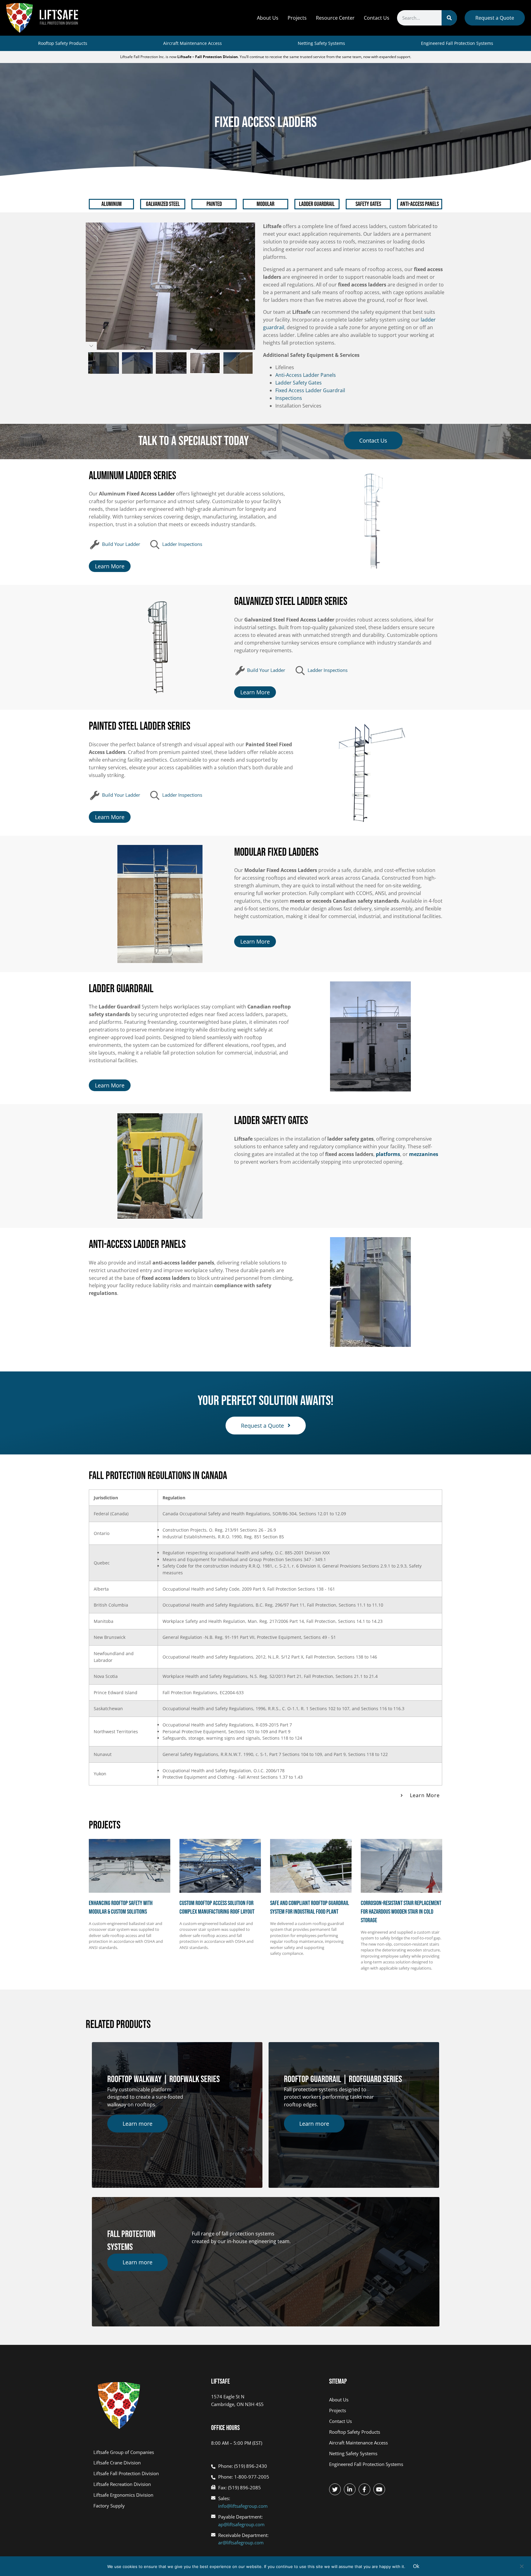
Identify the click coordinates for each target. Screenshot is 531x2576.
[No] (521, 2566)
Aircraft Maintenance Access (193, 43)
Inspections (289, 398)
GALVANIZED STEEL (163, 204)
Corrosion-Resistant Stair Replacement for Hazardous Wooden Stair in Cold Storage (401, 1912)
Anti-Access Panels (419, 204)
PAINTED (214, 204)
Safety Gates (368, 204)
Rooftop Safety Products (63, 43)
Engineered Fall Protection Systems (457, 43)
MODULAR (265, 204)
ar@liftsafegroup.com (241, 2542)
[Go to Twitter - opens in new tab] (335, 2489)
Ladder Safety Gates (299, 383)
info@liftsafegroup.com (243, 2506)
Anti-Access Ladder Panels (306, 375)
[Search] (449, 18)
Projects (297, 18)
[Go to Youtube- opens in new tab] (379, 2489)
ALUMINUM (112, 204)
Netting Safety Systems (321, 43)
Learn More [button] (425, 1795)
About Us (268, 18)
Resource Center (335, 18)
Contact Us (377, 18)
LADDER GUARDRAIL (317, 204)
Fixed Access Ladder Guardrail (310, 390)
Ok (416, 2566)
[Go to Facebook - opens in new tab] (364, 2489)
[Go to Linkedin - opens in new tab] (350, 2489)
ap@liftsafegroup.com (241, 2524)
